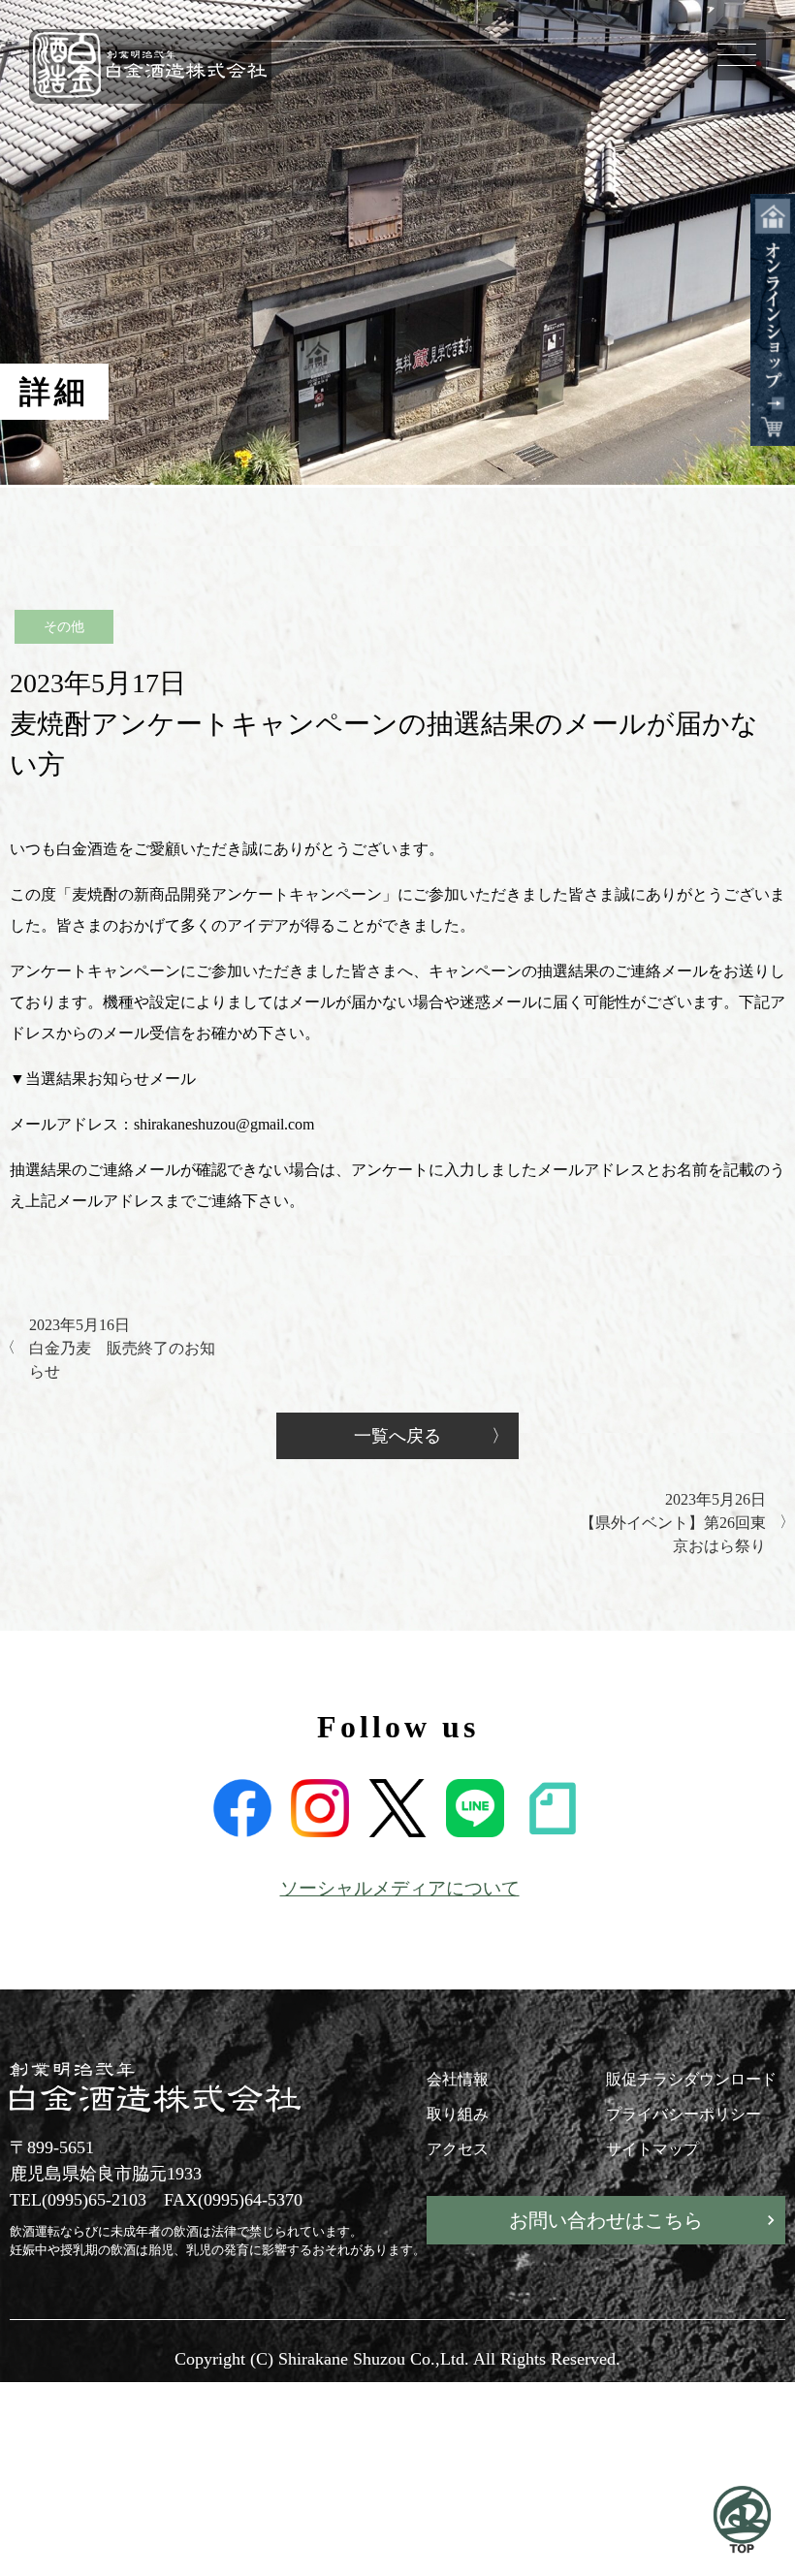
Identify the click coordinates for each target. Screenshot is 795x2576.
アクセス (458, 2149)
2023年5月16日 (122, 1348)
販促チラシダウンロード (691, 2079)
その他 (64, 627)
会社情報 (458, 2079)
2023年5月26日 (673, 1523)
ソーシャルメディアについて (400, 1888)
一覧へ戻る (397, 1436)
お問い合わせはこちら (606, 2220)
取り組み (458, 2114)
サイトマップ (652, 2149)
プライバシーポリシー (684, 2114)
